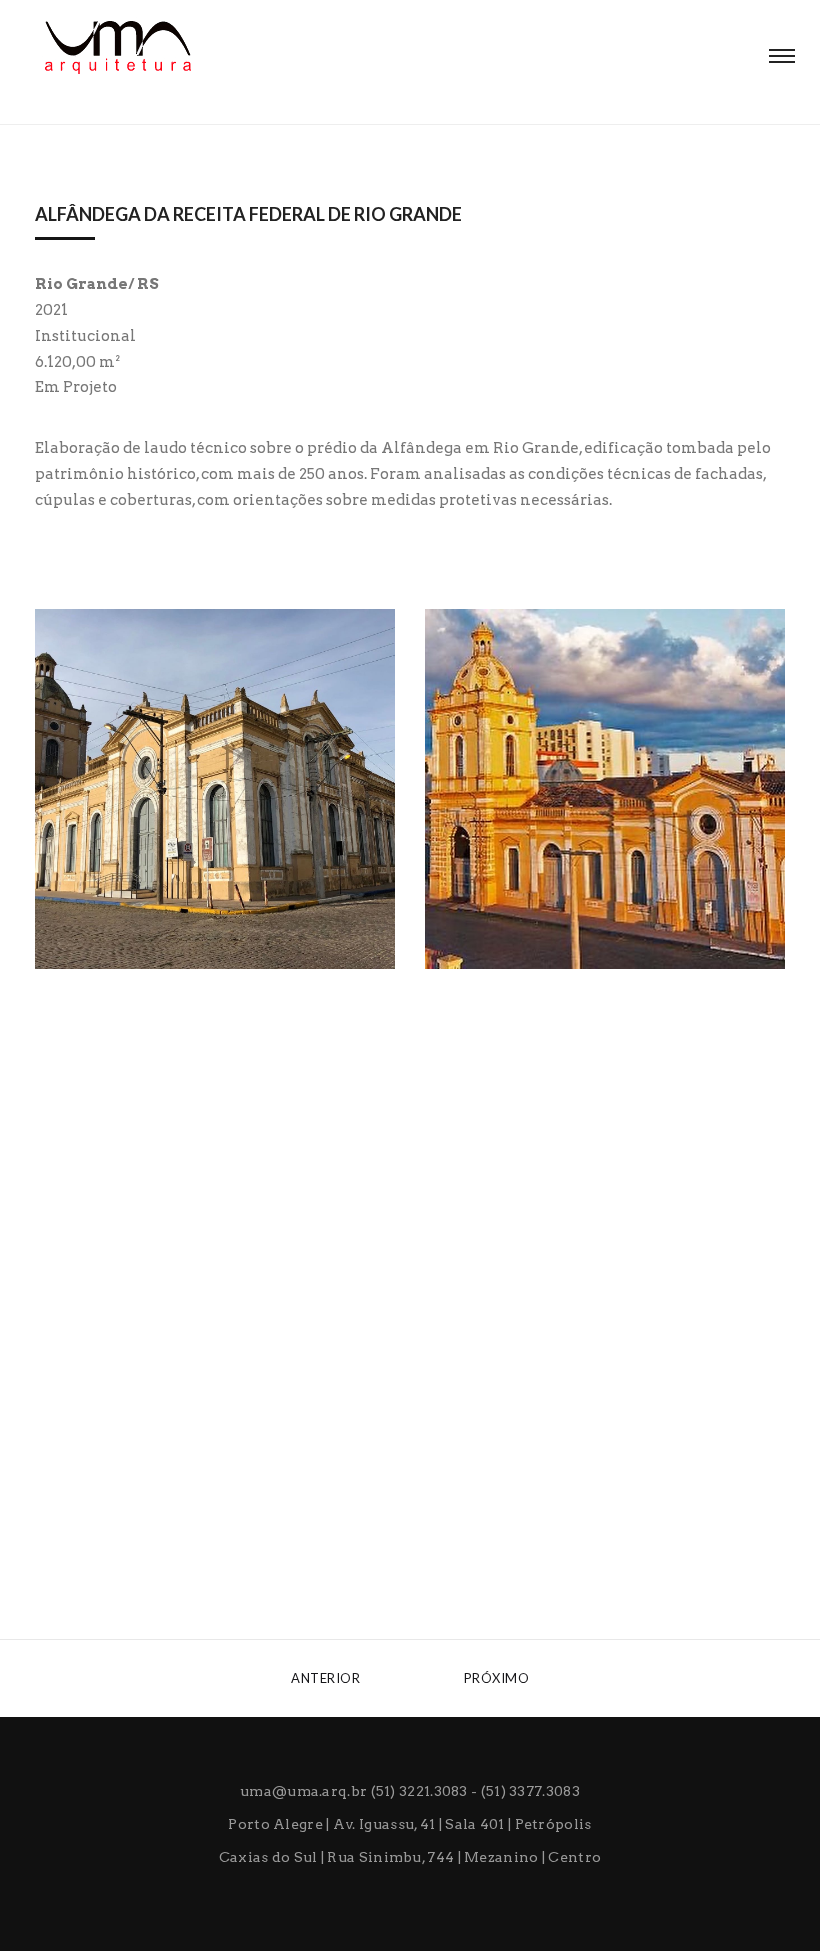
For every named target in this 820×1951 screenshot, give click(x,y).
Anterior (324, 1678)
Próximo (498, 1678)
